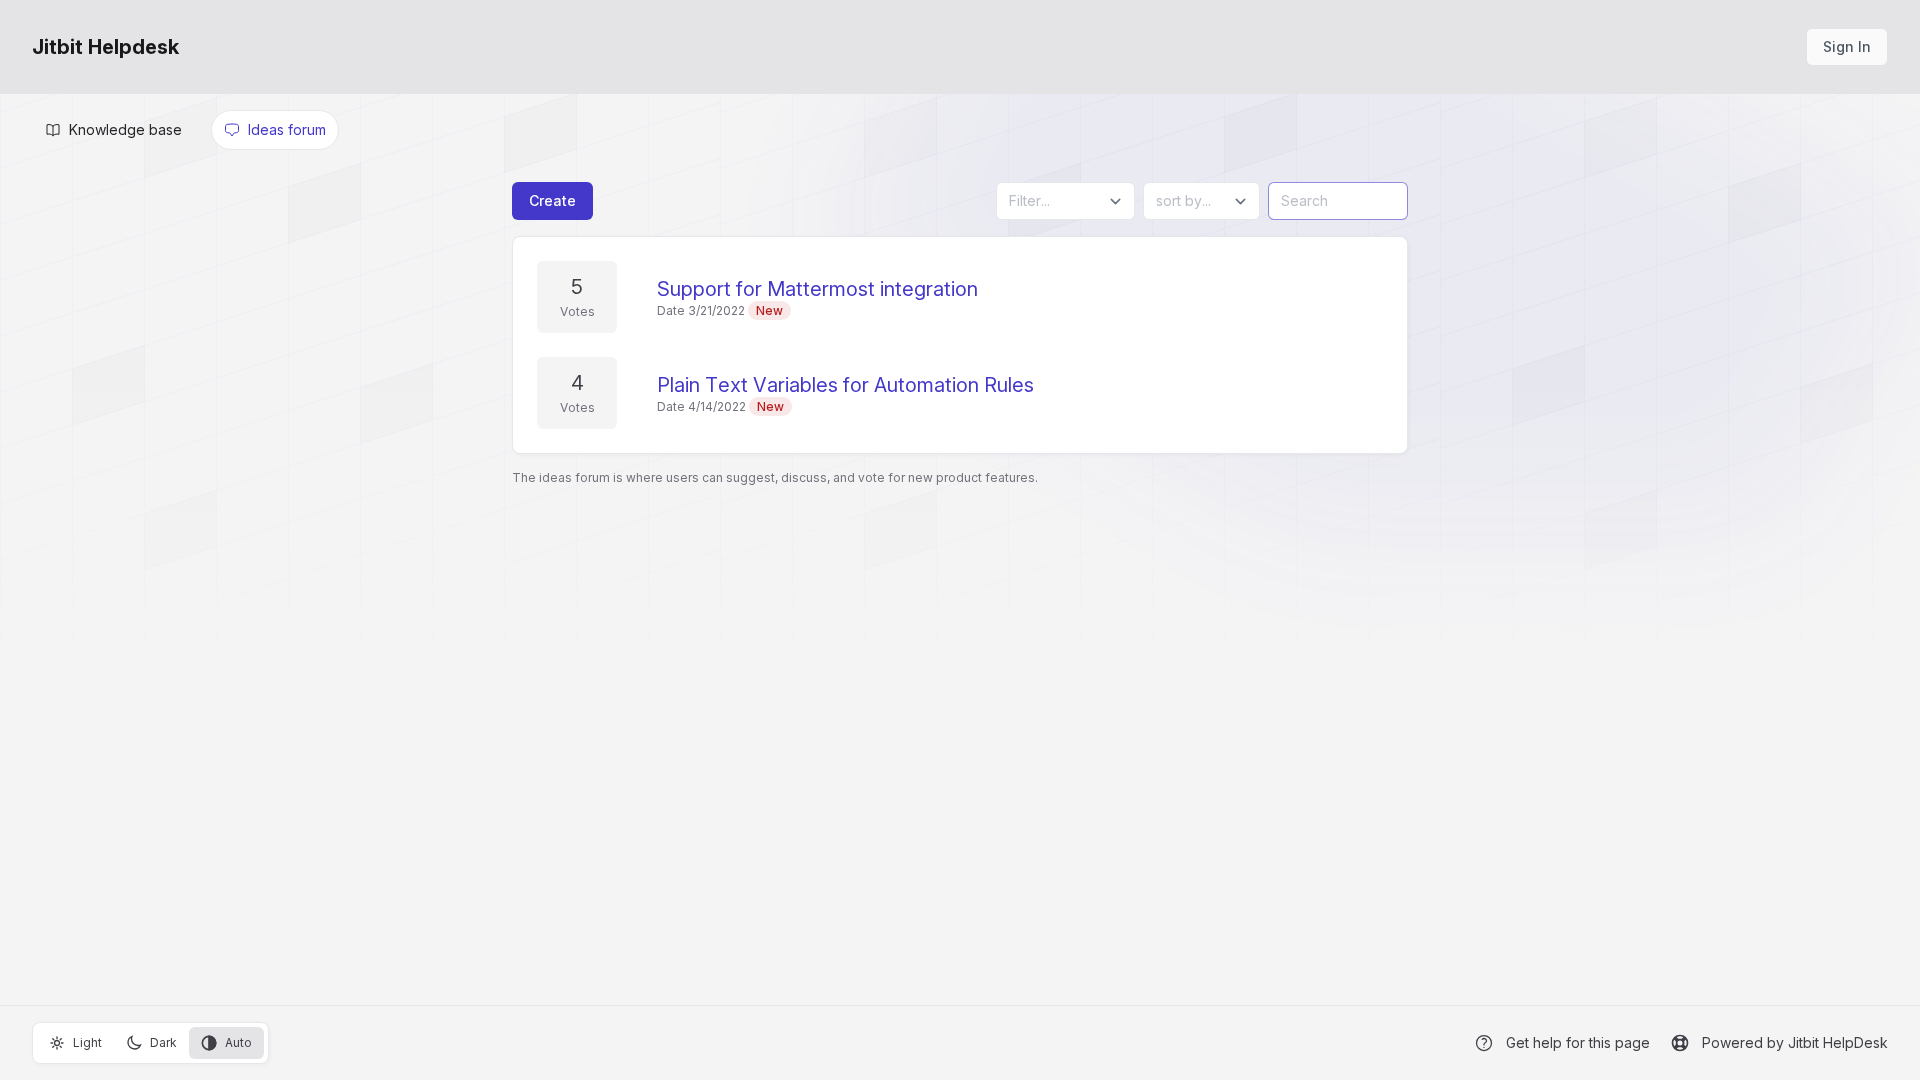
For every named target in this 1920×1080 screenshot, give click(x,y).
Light (87, 1042)
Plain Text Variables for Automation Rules (845, 385)
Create (552, 200)
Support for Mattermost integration (817, 289)
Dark (163, 1042)
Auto (238, 1042)
